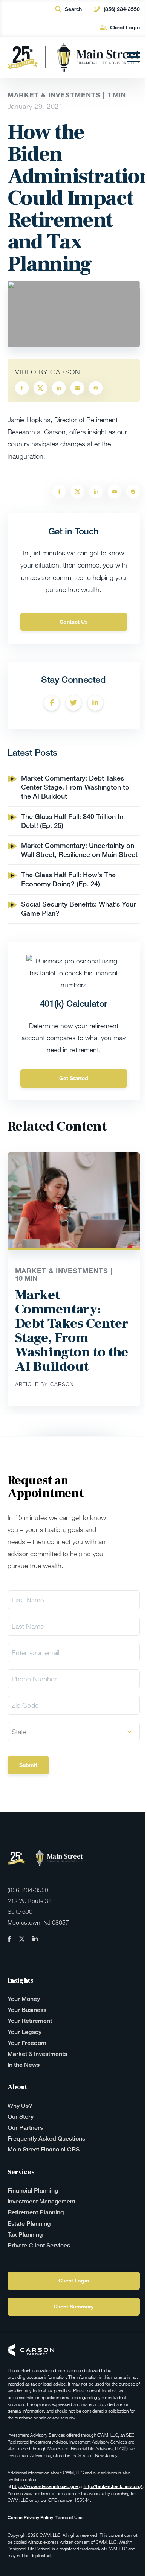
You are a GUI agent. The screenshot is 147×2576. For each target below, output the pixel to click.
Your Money (24, 1999)
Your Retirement (30, 2021)
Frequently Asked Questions (46, 2139)
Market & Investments (37, 2054)
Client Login (125, 27)
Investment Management (41, 2201)
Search (73, 9)
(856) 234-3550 (122, 9)
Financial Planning (33, 2190)
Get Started (74, 1078)
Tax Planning (25, 2234)
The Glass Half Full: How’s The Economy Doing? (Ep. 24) (68, 879)
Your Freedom (27, 2043)
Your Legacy (24, 2032)
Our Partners (25, 2128)
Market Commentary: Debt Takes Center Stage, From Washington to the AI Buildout (75, 787)
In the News (24, 2065)
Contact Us (74, 622)
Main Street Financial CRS (44, 2149)
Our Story (21, 2117)
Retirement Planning (36, 2212)
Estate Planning (29, 2224)
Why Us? (20, 2106)
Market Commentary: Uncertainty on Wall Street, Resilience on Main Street (79, 850)
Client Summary (73, 2306)
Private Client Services (39, 2245)
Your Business (27, 2010)
